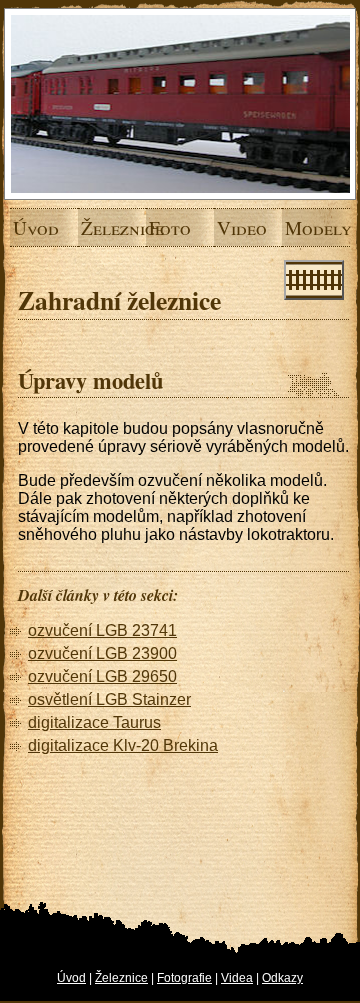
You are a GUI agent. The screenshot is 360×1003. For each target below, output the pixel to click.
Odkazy (282, 978)
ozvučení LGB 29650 (102, 676)
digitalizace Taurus (94, 722)
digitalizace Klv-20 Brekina (123, 745)
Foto (156, 227)
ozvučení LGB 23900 (102, 653)
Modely (292, 227)
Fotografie (184, 978)
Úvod (20, 227)
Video (224, 227)
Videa (237, 978)
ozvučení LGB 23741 (102, 630)
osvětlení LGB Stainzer (109, 699)
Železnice (88, 227)
